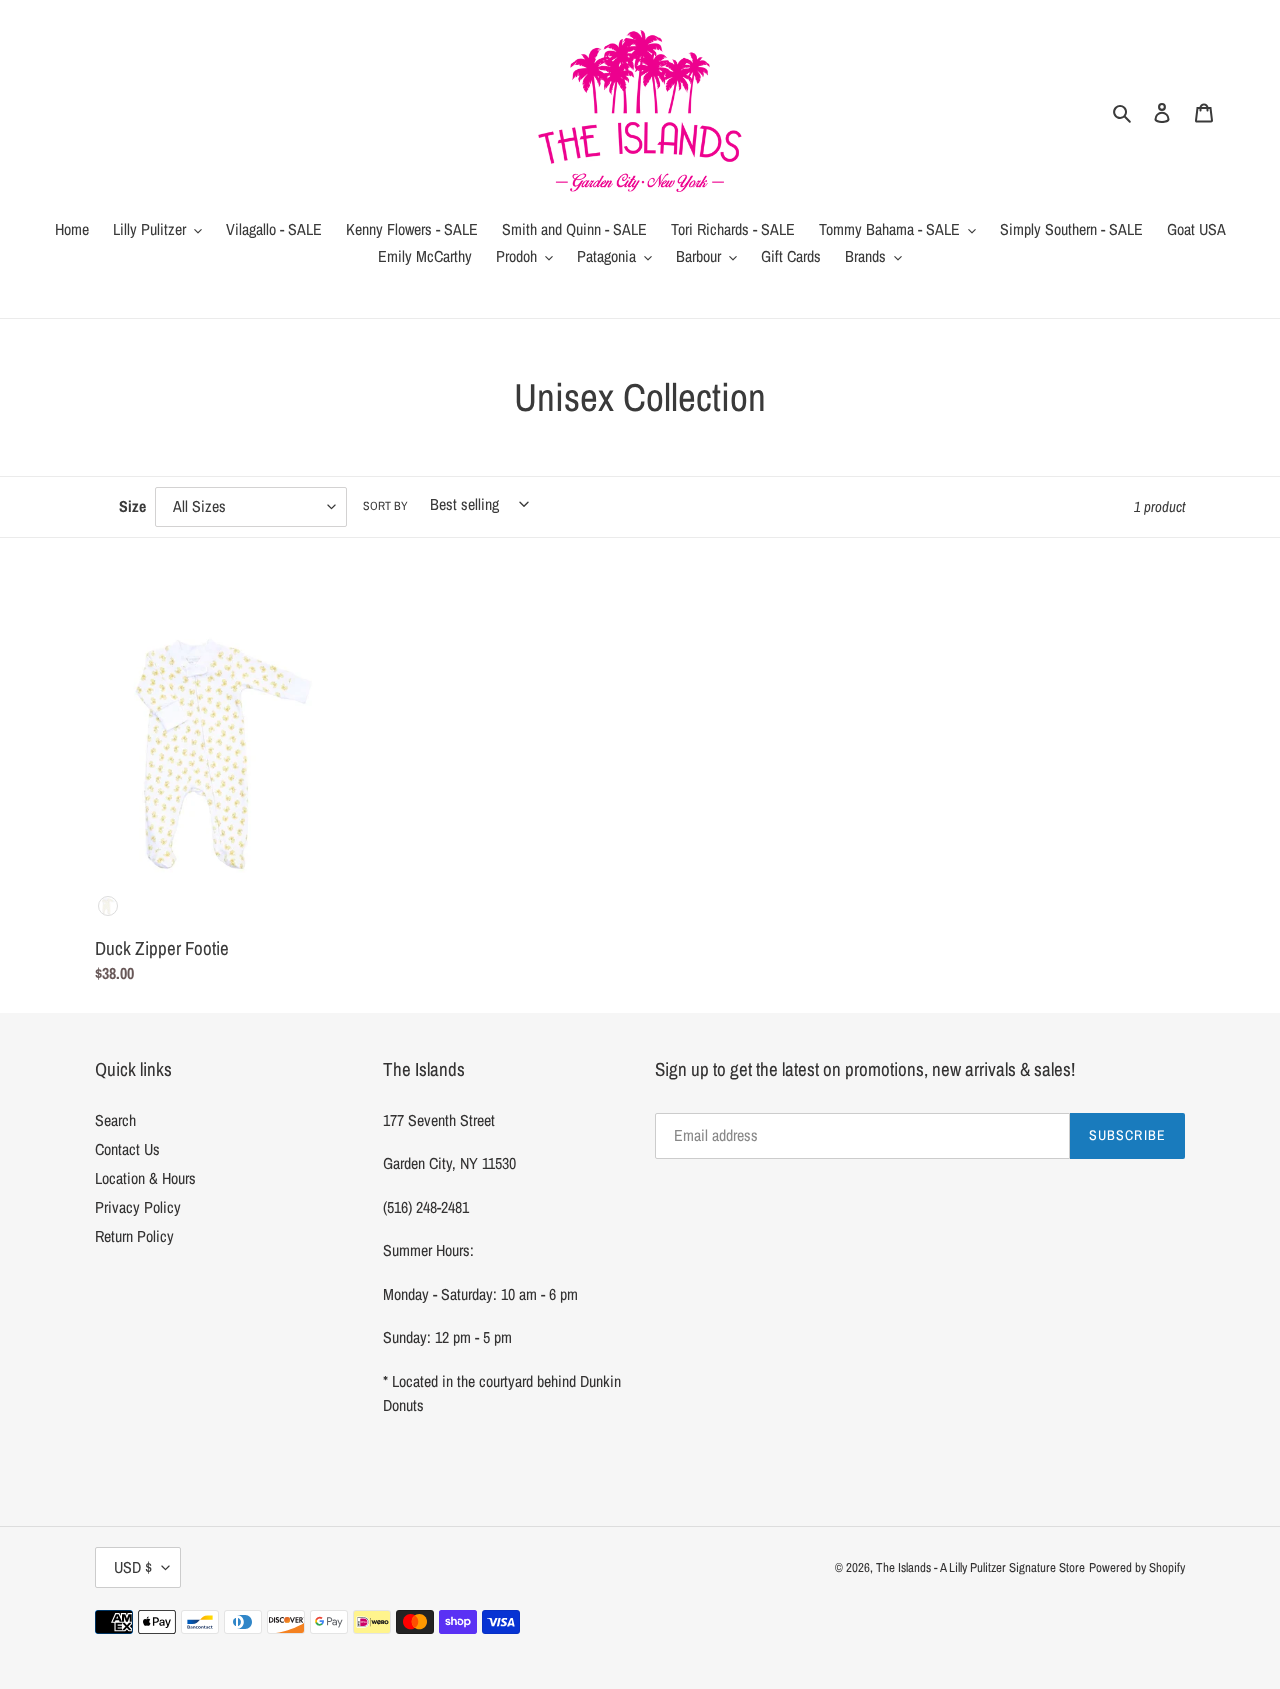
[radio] (108, 906)
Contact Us (127, 1149)
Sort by (385, 506)
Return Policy (134, 1236)
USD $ (133, 1567)
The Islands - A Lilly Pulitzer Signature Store (980, 1567)
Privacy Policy (138, 1207)
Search (115, 1120)
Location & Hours (145, 1178)
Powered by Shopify (1137, 1567)
